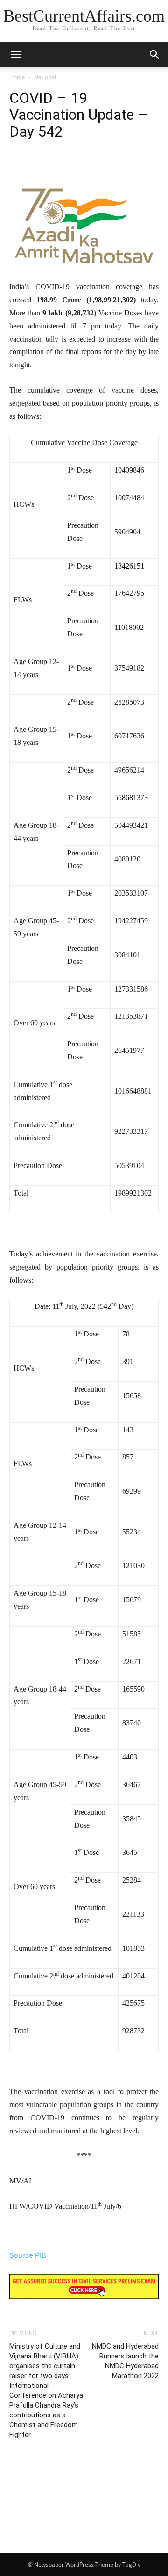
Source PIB (28, 2255)
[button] (155, 55)
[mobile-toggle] (16, 55)
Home (17, 77)
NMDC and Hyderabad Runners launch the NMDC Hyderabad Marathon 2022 (125, 2361)
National (45, 77)
